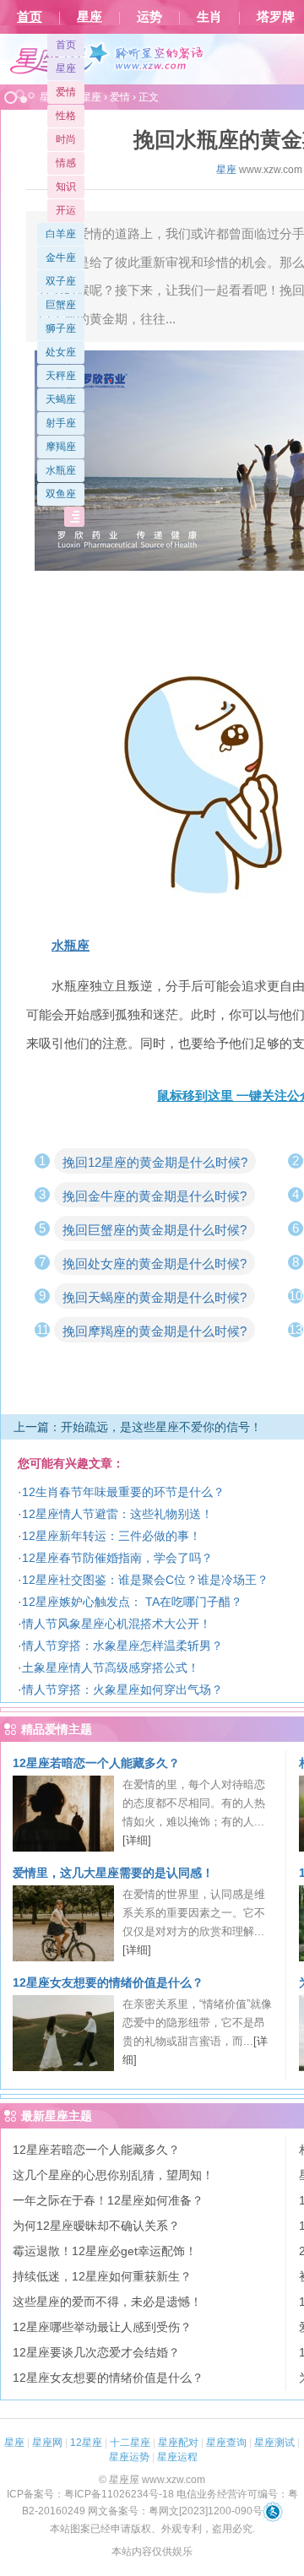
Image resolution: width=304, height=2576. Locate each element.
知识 (66, 187)
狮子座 (61, 328)
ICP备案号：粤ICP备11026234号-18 (90, 2494)
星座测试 (274, 2443)
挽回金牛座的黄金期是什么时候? (155, 1196)
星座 (90, 17)
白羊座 (61, 234)
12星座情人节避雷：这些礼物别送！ (117, 1514)
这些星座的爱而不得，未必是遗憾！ (107, 2302)
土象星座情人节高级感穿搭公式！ (111, 1668)
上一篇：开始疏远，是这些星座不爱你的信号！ (138, 1427)
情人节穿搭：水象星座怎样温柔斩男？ (122, 1646)
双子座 (61, 281)
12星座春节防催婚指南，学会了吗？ (117, 1558)
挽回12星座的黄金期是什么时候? (155, 1162)
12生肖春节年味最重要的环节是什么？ (123, 1492)
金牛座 (61, 258)
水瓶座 (61, 470)
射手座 (61, 423)
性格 (66, 116)
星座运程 (177, 2457)
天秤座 (61, 376)
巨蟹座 (61, 305)
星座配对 (178, 2443)
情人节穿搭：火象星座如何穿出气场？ (122, 1689)
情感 (66, 163)
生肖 (209, 17)
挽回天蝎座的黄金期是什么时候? (155, 1297)
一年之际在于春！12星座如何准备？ (108, 2200)
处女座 (61, 352)
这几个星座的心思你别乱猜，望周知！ (113, 2175)
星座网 (47, 2443)
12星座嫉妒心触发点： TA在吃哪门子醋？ (132, 1602)
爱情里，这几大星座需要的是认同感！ (113, 1873)
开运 (66, 210)
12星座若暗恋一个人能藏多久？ (96, 1763)
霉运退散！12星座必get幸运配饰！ (105, 2251)
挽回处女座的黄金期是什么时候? (155, 1264)
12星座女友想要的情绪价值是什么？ (108, 1982)
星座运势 (129, 2457)
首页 (30, 17)
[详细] (137, 1840)
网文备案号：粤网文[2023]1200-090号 (175, 2511)
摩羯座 (61, 447)
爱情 (66, 92)
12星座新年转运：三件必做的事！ (111, 1536)
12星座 (86, 2443)
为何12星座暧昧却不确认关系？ (96, 2226)
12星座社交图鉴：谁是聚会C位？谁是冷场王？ (145, 1580)
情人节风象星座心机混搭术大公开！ (117, 1624)
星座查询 (226, 2443)
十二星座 (130, 2443)
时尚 (66, 139)
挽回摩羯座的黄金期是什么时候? (155, 1331)
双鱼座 (61, 494)
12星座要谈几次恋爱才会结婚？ (96, 2352)
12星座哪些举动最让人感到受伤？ (102, 2327)
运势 (149, 17)
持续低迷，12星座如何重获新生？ (102, 2276)
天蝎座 (61, 399)
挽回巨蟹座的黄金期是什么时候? (155, 1230)
